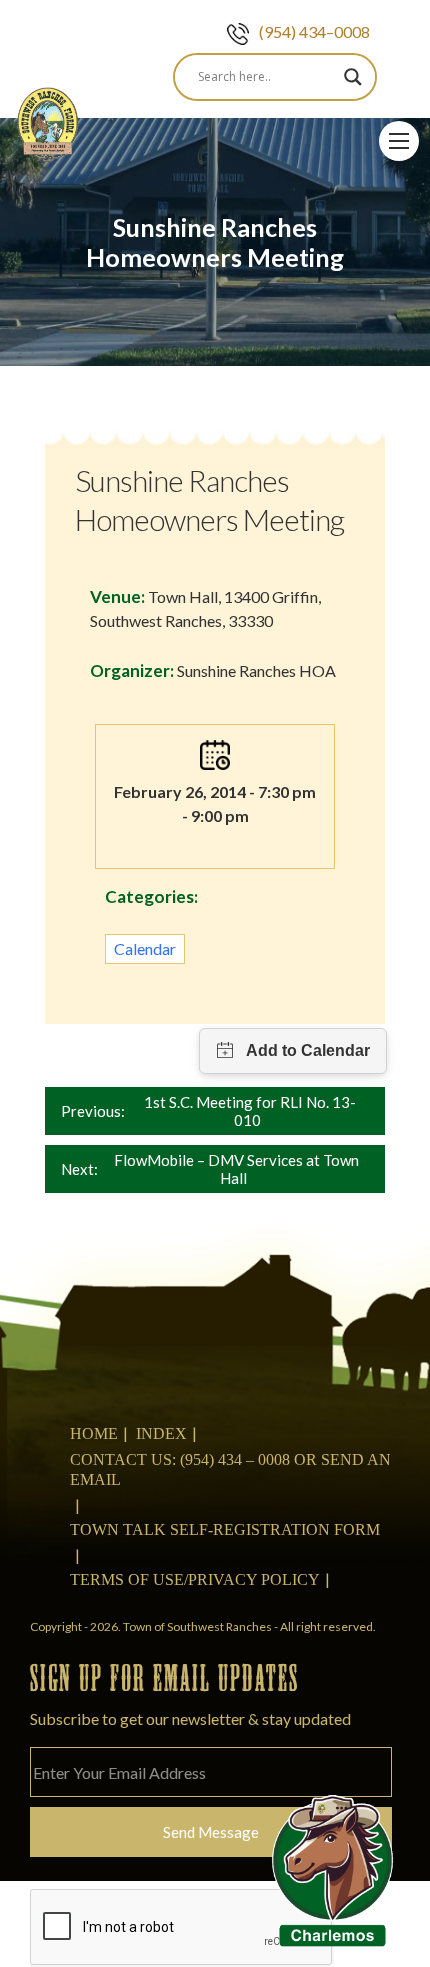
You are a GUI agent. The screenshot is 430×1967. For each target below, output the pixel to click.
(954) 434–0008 (314, 31)
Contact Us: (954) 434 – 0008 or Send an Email (230, 1469)
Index (161, 1433)
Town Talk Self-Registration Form (225, 1529)
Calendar (145, 948)
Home (94, 1433)
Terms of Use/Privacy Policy (195, 1579)
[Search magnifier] (353, 77)
